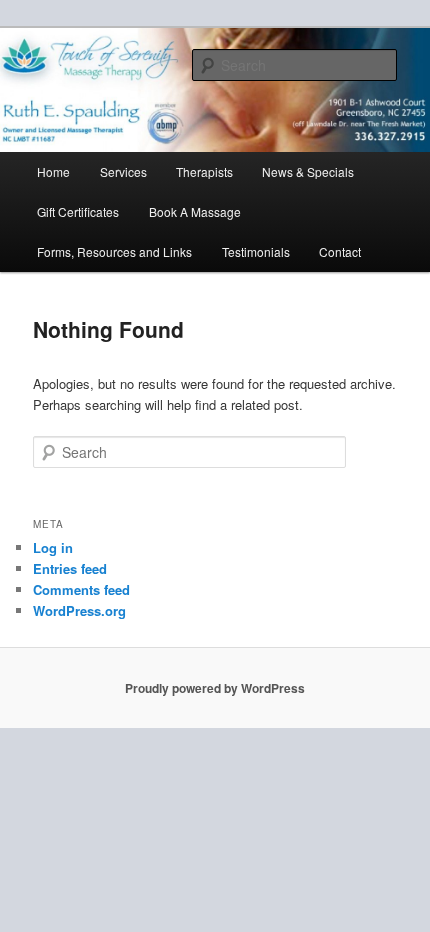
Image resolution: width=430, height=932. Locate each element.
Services (123, 171)
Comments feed (81, 589)
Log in (53, 547)
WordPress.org (79, 610)
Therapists (204, 171)
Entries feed (70, 568)
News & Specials (308, 171)
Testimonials (256, 251)
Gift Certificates (78, 211)
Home (53, 171)
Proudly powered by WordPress (215, 688)
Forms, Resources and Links (114, 251)
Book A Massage (195, 211)
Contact (340, 251)
